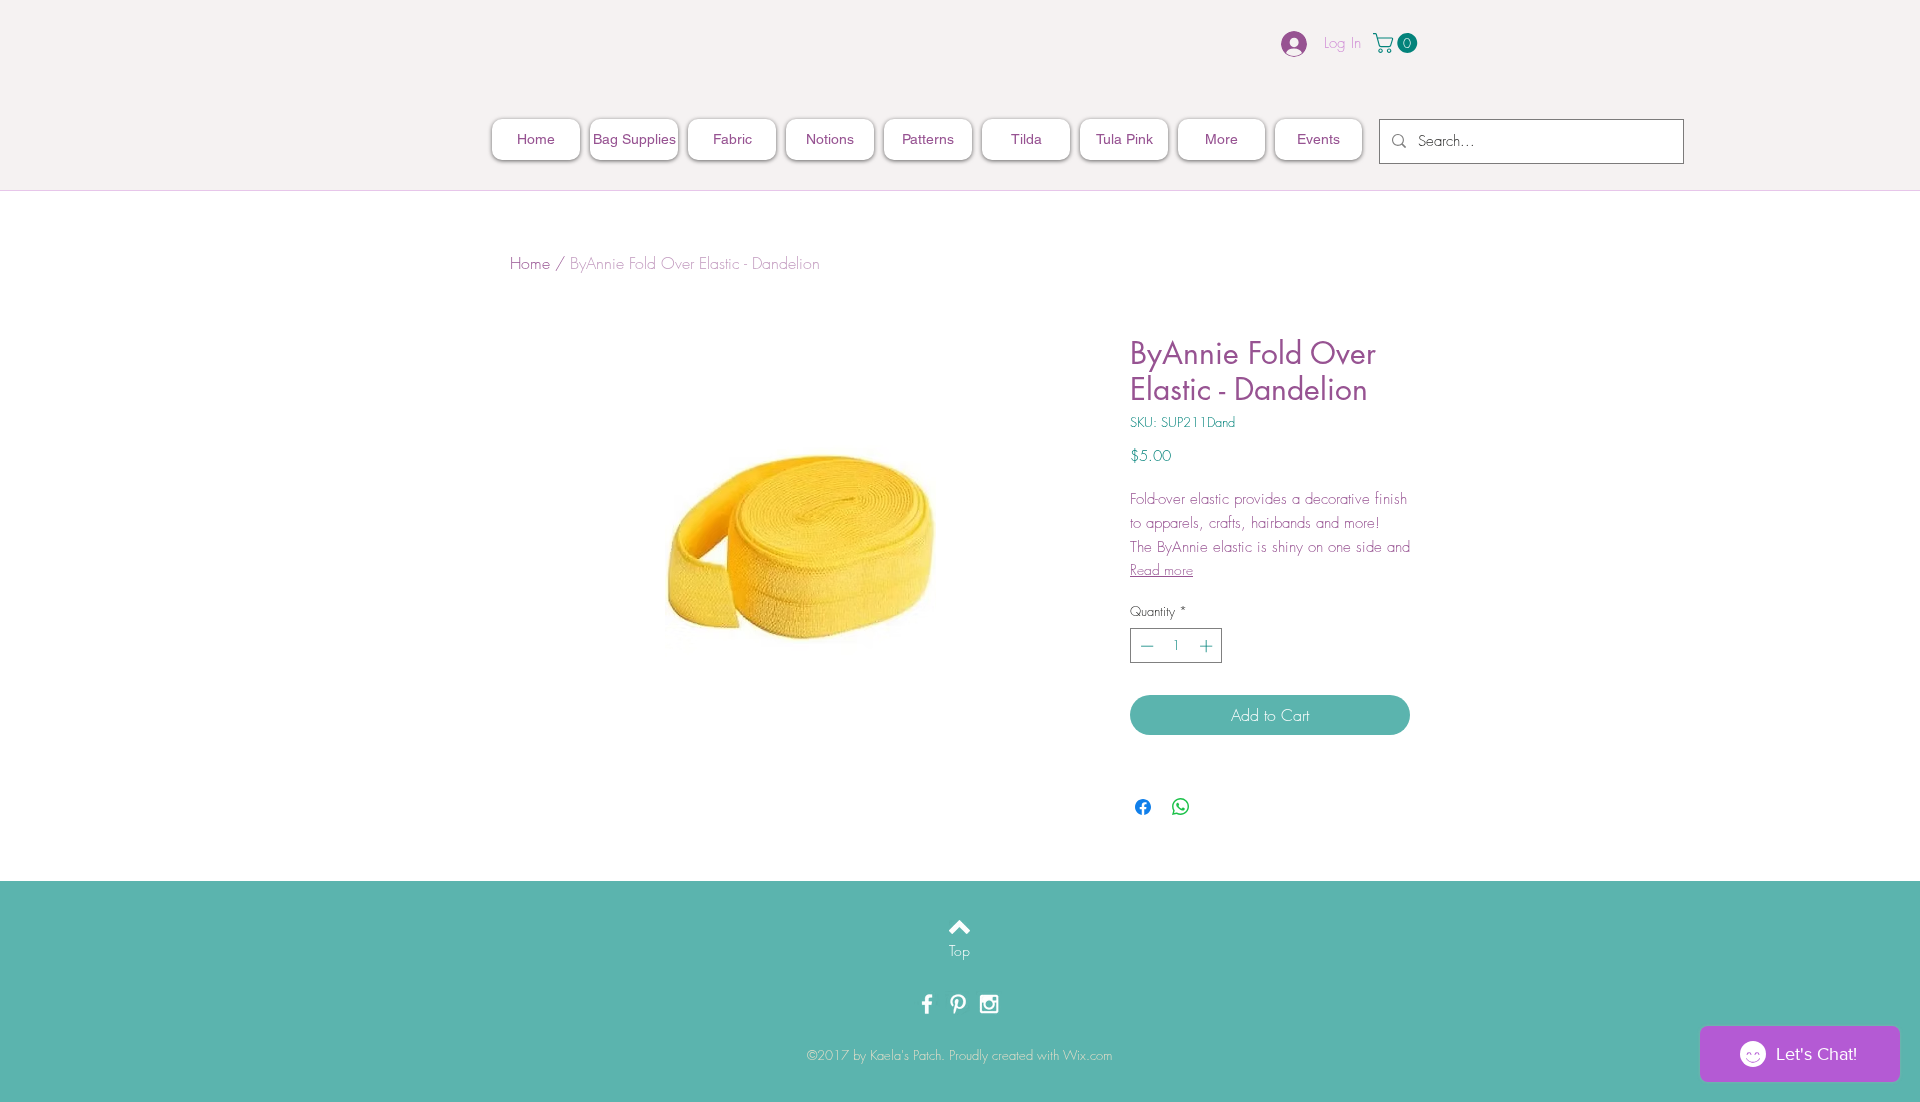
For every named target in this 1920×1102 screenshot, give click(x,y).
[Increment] (1208, 646)
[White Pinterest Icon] (958, 1004)
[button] (1397, 43)
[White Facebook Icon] (927, 1004)
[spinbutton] (1176, 646)
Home (530, 263)
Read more (1161, 569)
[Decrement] (1145, 646)
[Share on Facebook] (1143, 807)
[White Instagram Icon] (989, 1004)
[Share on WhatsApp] (1181, 807)
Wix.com (1087, 1055)
